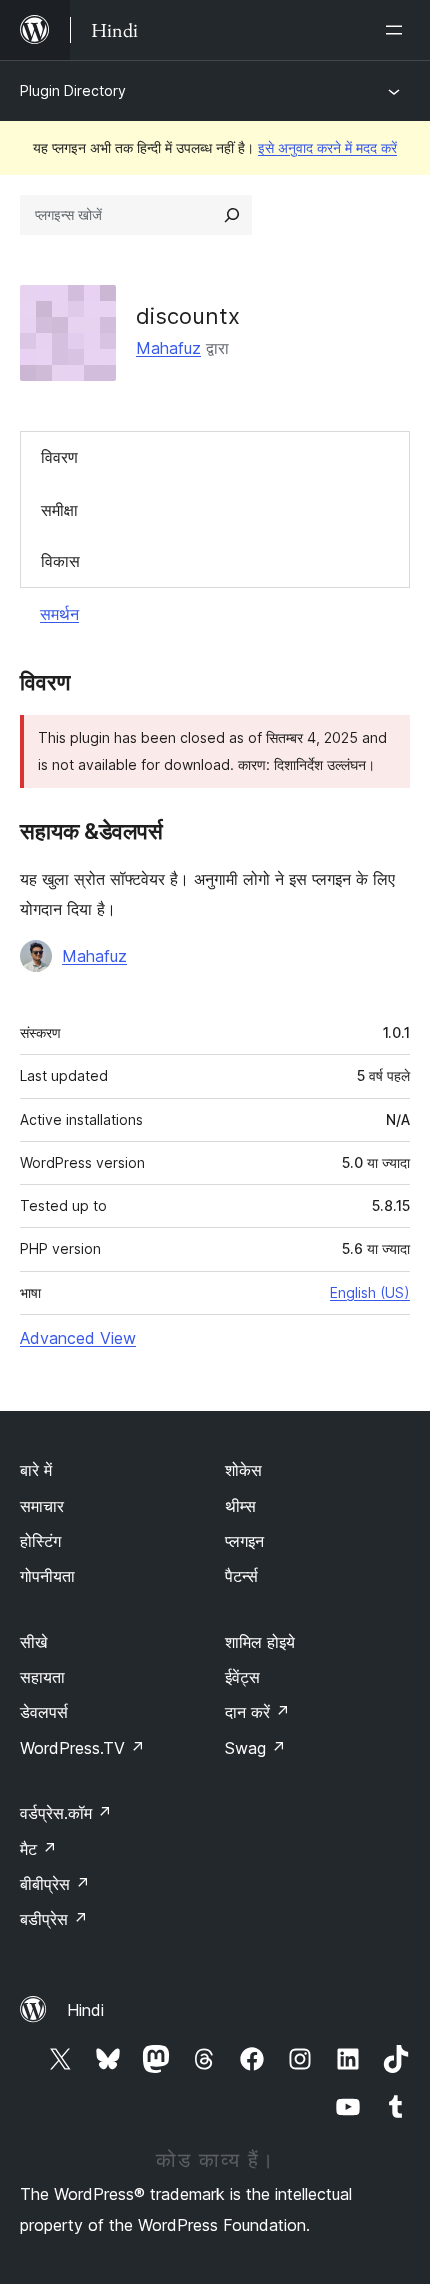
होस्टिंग (40, 1541)
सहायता (42, 1677)
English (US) (370, 1292)
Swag (255, 1748)
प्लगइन (244, 1541)
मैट (38, 1849)
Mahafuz (168, 348)
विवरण (59, 457)
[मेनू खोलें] (398, 30)
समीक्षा (59, 510)
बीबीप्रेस (55, 1884)
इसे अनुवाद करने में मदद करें (327, 147)
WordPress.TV (82, 1748)
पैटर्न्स (241, 1576)
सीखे (33, 1642)
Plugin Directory (73, 90)
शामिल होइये (260, 1642)
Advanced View (78, 1338)
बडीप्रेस (54, 1919)
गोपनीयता (47, 1576)
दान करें (257, 1712)
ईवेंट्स (242, 1677)
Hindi (85, 2010)
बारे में (36, 1470)
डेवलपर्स (44, 1712)
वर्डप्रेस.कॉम (66, 1813)
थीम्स (240, 1506)
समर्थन (59, 614)
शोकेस (243, 1470)
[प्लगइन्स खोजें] (232, 215)
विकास (60, 561)
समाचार (42, 1506)
